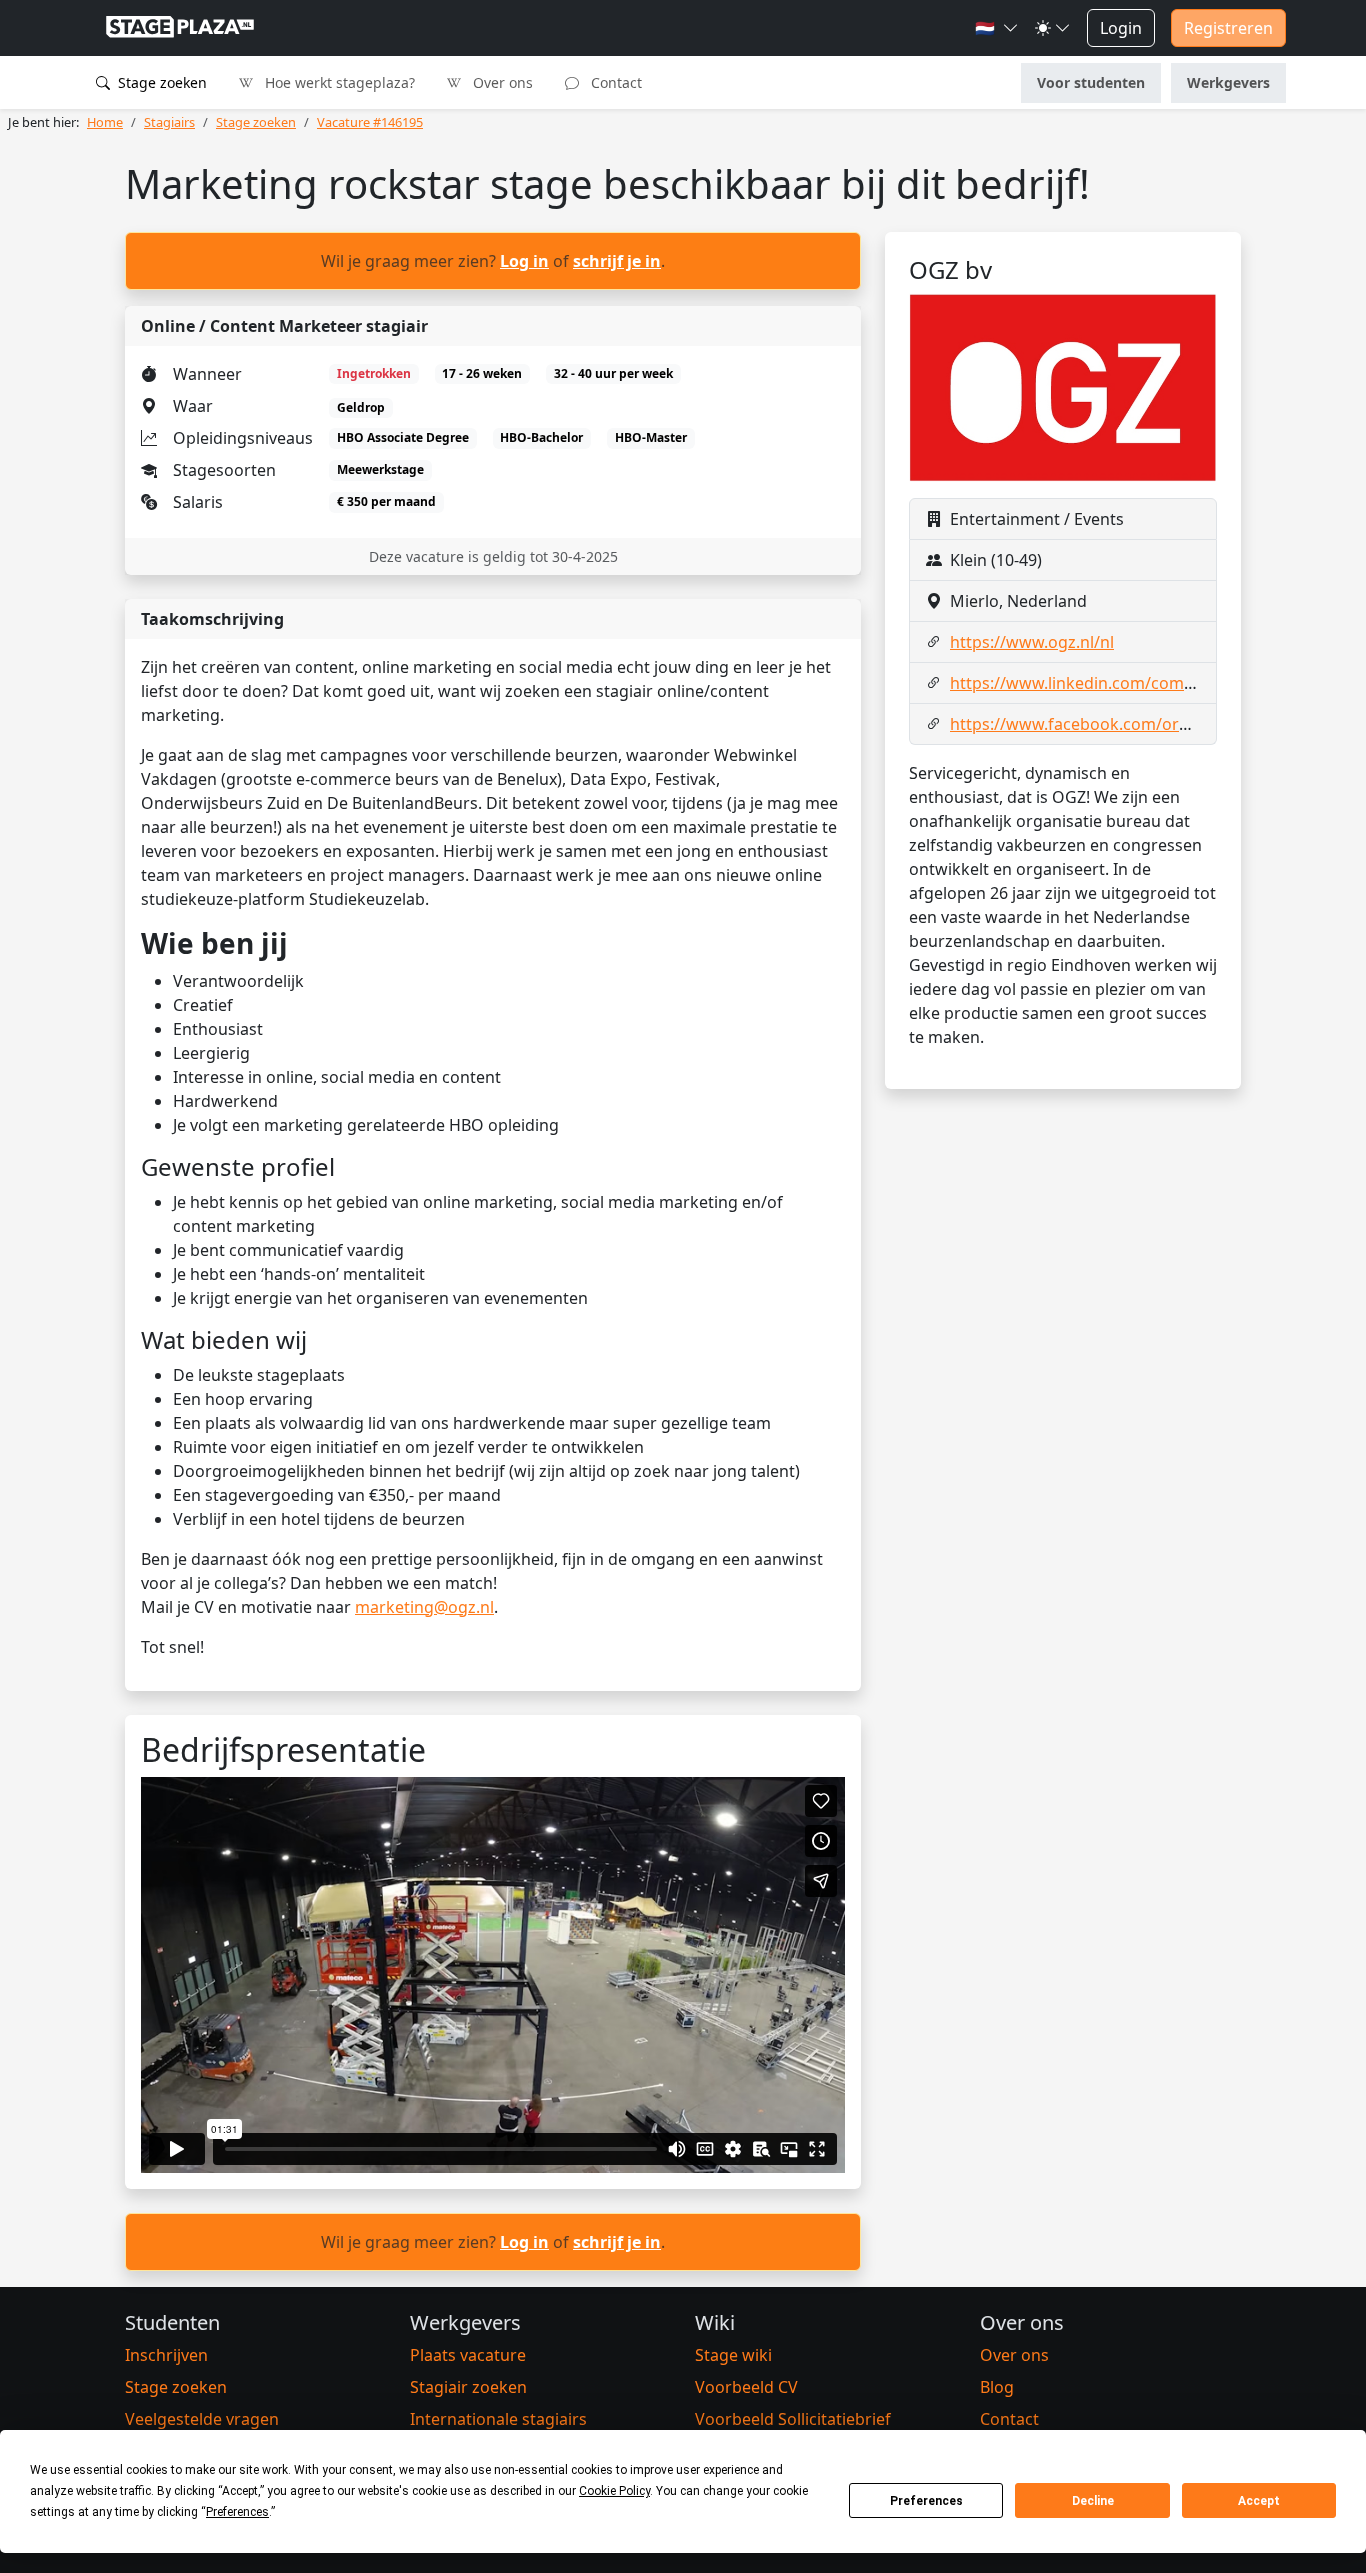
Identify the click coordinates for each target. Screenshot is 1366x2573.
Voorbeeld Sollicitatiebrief (793, 2419)
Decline (1093, 2501)
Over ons (501, 82)
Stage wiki (733, 2355)
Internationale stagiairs (498, 2419)
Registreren (1228, 28)
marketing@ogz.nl (424, 1607)
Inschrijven (166, 2355)
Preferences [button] (237, 2512)
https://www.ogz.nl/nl (1032, 642)
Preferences (926, 2501)
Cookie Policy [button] (614, 2491)
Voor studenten (1091, 82)
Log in (524, 261)
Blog (997, 2387)
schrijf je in (617, 261)
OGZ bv (950, 269)
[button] (997, 28)
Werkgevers (1228, 82)
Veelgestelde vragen (202, 2419)
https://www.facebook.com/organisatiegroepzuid (1138, 724)
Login (1121, 28)
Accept (1259, 2501)
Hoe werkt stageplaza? (338, 82)
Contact (614, 82)
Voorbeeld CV (746, 2387)
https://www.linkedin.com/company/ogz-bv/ (1117, 683)
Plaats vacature (468, 2355)
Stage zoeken (160, 82)
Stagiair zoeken (468, 2387)
